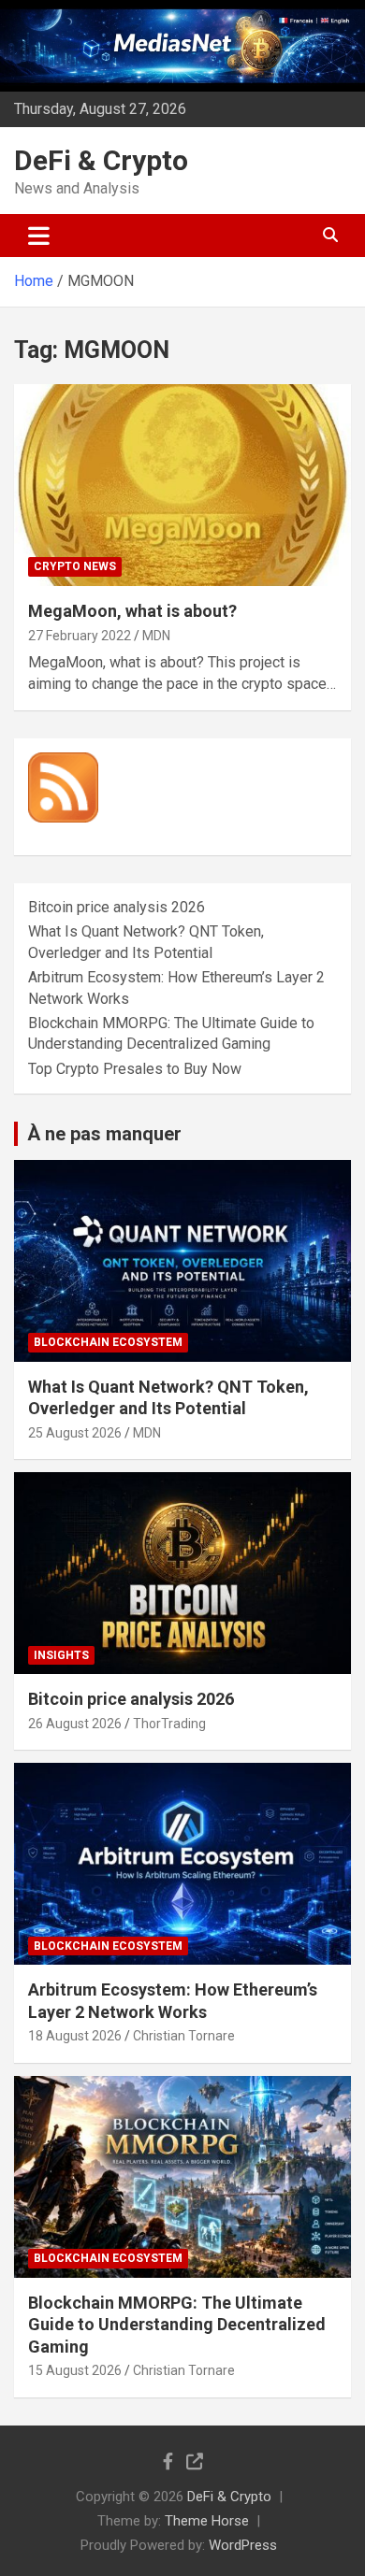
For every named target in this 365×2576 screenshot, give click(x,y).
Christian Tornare (184, 2036)
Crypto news (75, 566)
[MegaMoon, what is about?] (182, 486)
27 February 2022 (80, 636)
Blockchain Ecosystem (108, 1342)
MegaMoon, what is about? (132, 611)
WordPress (243, 2545)
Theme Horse (207, 2521)
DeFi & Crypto (101, 160)
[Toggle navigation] (39, 236)
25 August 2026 (75, 1433)
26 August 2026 (75, 1724)
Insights (61, 1655)
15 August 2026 (75, 2370)
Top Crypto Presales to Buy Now (135, 1069)
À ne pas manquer (104, 1134)
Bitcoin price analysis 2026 (117, 907)
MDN (156, 636)
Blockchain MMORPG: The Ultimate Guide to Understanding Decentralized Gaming (177, 2325)
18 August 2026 (75, 2036)
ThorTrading (169, 1724)
